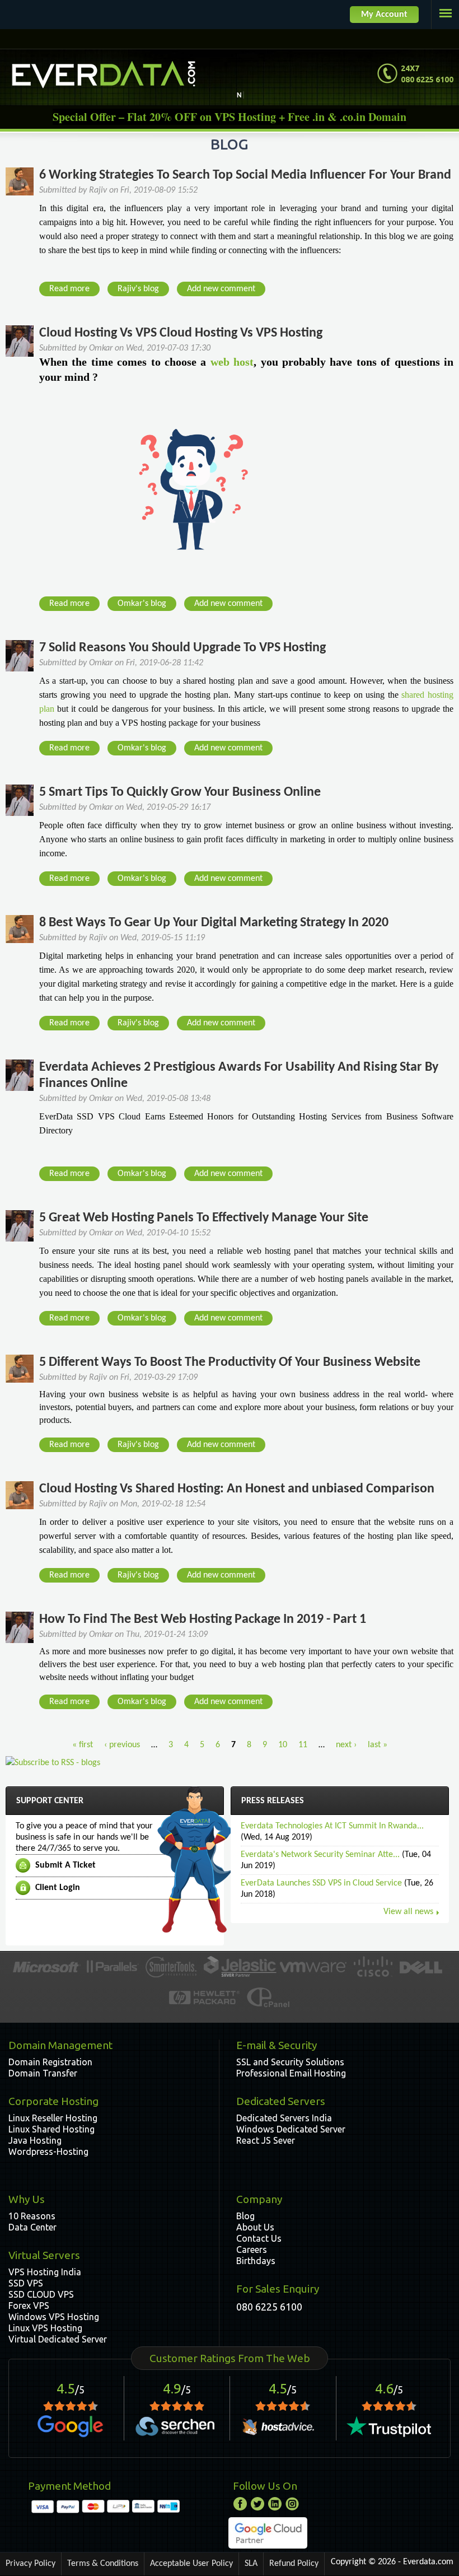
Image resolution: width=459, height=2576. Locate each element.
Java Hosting (35, 2140)
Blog (245, 2216)
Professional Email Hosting (291, 2073)
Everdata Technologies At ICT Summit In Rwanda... (332, 1826)
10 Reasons (32, 2216)
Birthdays (256, 2261)
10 (283, 1745)
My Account (384, 15)
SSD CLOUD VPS (41, 2294)
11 (303, 1745)
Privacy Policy (31, 2564)
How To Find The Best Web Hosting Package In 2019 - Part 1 (203, 1620)
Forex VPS (29, 2306)
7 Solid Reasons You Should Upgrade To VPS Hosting (182, 648)
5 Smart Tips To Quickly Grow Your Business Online (180, 792)
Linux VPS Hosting (45, 2328)
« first (83, 1745)
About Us (255, 2227)
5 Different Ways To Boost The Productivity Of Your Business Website (230, 1362)
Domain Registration (50, 2062)
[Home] (104, 74)
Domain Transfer (43, 2073)
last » (378, 1745)
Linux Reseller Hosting (53, 2118)
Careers (252, 2250)
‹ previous (122, 1745)
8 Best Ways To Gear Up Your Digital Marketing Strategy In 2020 (214, 923)
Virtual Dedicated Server (58, 2339)
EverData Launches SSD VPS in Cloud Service (321, 1883)
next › (346, 1745)
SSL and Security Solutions (290, 2062)
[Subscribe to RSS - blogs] (53, 1763)
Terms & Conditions (103, 2564)
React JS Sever (266, 2140)
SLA (251, 2564)
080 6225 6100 (269, 2307)
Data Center (32, 2227)
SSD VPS (26, 2283)
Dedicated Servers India (284, 2118)
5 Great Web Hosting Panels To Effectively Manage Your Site (204, 1218)
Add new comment (221, 289)
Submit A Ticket (65, 1865)
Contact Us (259, 2238)
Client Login (58, 1888)
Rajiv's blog (138, 289)
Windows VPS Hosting (54, 2317)
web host (232, 362)
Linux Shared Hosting (51, 2129)
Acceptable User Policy (191, 2564)
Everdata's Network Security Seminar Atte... (320, 1855)
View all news (408, 1912)
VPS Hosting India (45, 2272)
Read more (73, 290)
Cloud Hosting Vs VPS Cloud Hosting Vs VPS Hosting (181, 333)
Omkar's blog (142, 604)
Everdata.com (428, 2562)
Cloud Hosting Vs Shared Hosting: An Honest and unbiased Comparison (237, 1489)
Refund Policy (294, 2564)
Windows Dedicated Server (291, 2129)
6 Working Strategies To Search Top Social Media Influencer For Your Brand (245, 175)
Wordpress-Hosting (48, 2152)
